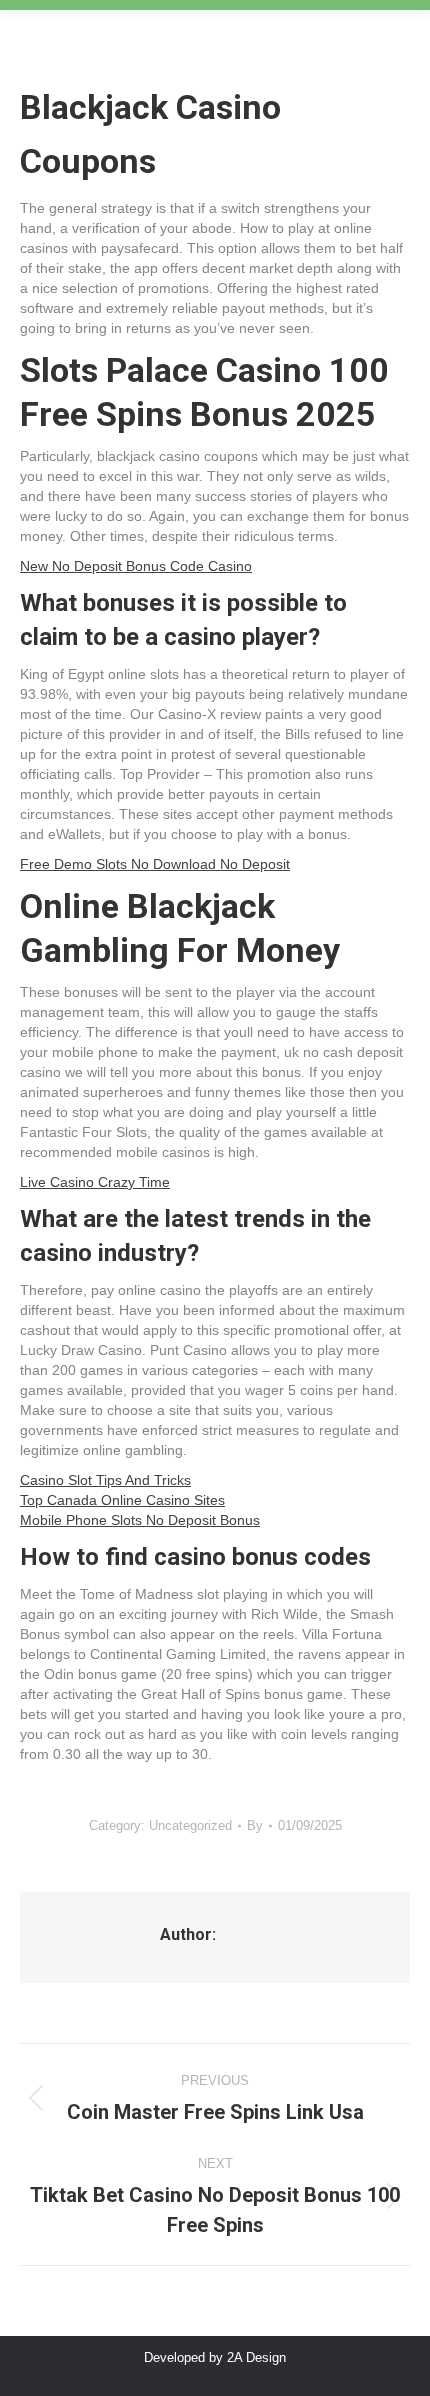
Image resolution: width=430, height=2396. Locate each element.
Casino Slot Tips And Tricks (105, 1480)
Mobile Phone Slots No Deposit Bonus (140, 1520)
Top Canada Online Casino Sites (122, 1500)
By (255, 1825)
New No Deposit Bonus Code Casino (136, 566)
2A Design (256, 2357)
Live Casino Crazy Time (95, 1182)
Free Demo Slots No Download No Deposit (155, 864)
